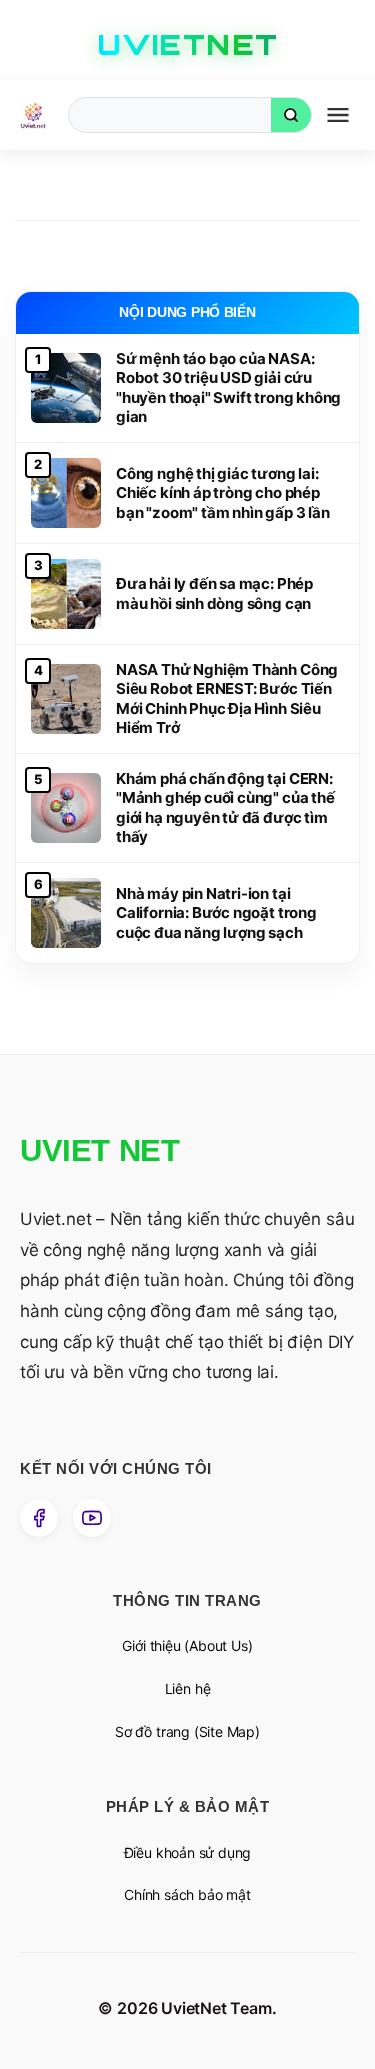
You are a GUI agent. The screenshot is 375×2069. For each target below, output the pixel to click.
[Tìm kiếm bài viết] (291, 115)
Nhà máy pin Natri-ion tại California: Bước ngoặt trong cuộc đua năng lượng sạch (216, 913)
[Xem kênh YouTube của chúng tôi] (92, 1518)
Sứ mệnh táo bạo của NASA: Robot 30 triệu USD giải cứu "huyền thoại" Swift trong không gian (228, 388)
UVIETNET (188, 44)
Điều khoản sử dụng (188, 1852)
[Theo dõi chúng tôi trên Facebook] (39, 1518)
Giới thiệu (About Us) (187, 1645)
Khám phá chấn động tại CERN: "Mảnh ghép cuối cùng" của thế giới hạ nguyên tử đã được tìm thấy (225, 808)
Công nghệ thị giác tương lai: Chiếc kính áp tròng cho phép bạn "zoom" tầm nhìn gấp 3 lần (223, 493)
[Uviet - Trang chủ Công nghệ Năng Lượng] (33, 115)
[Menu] (337, 115)
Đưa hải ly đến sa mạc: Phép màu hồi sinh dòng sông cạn (214, 593)
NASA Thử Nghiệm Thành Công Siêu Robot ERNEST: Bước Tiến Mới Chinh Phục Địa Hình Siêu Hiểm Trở (227, 699)
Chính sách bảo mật (187, 1894)
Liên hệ (188, 1688)
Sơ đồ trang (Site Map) (187, 1731)
